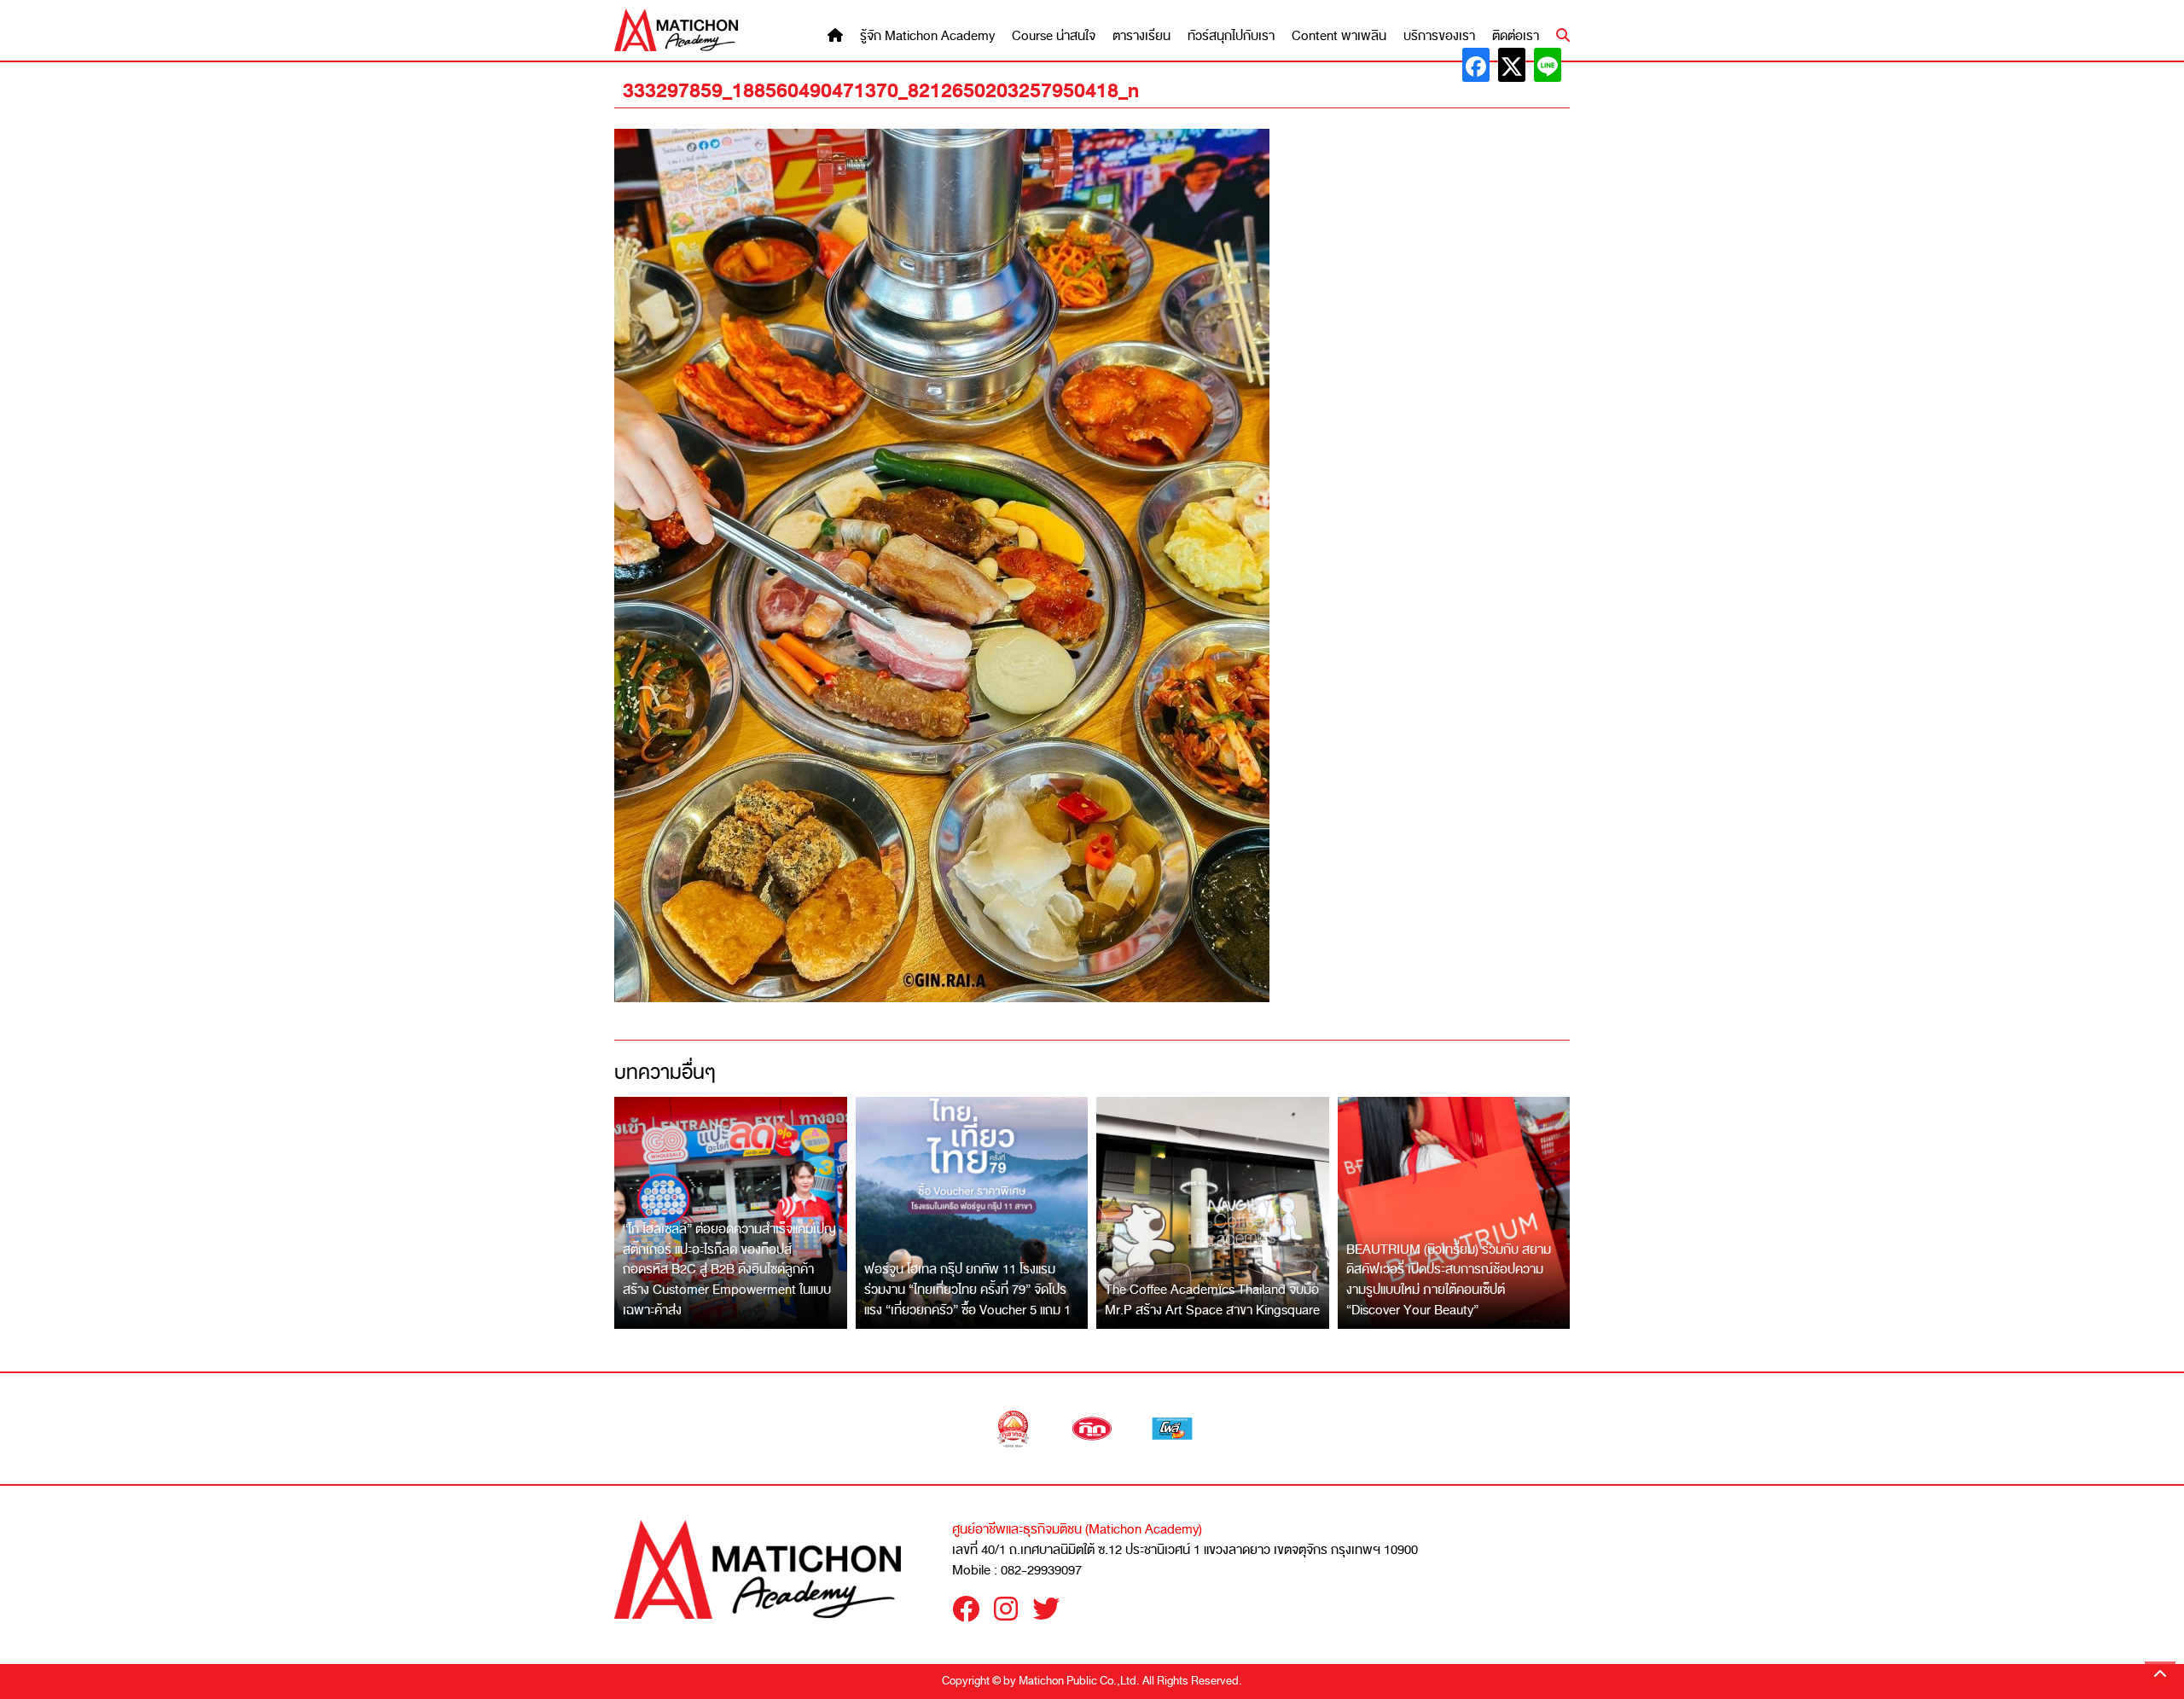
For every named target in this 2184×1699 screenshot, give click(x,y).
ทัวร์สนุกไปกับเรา (1231, 36)
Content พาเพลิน (1339, 36)
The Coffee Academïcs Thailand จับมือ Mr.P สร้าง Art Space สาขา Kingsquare (1212, 1300)
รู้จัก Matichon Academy (927, 36)
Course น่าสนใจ (1054, 36)
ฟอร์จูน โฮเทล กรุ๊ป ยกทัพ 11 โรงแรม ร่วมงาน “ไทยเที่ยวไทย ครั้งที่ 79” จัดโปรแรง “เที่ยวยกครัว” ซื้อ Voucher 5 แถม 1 (967, 1289)
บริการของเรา (1439, 36)
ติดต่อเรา (1516, 36)
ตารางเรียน (1141, 36)
